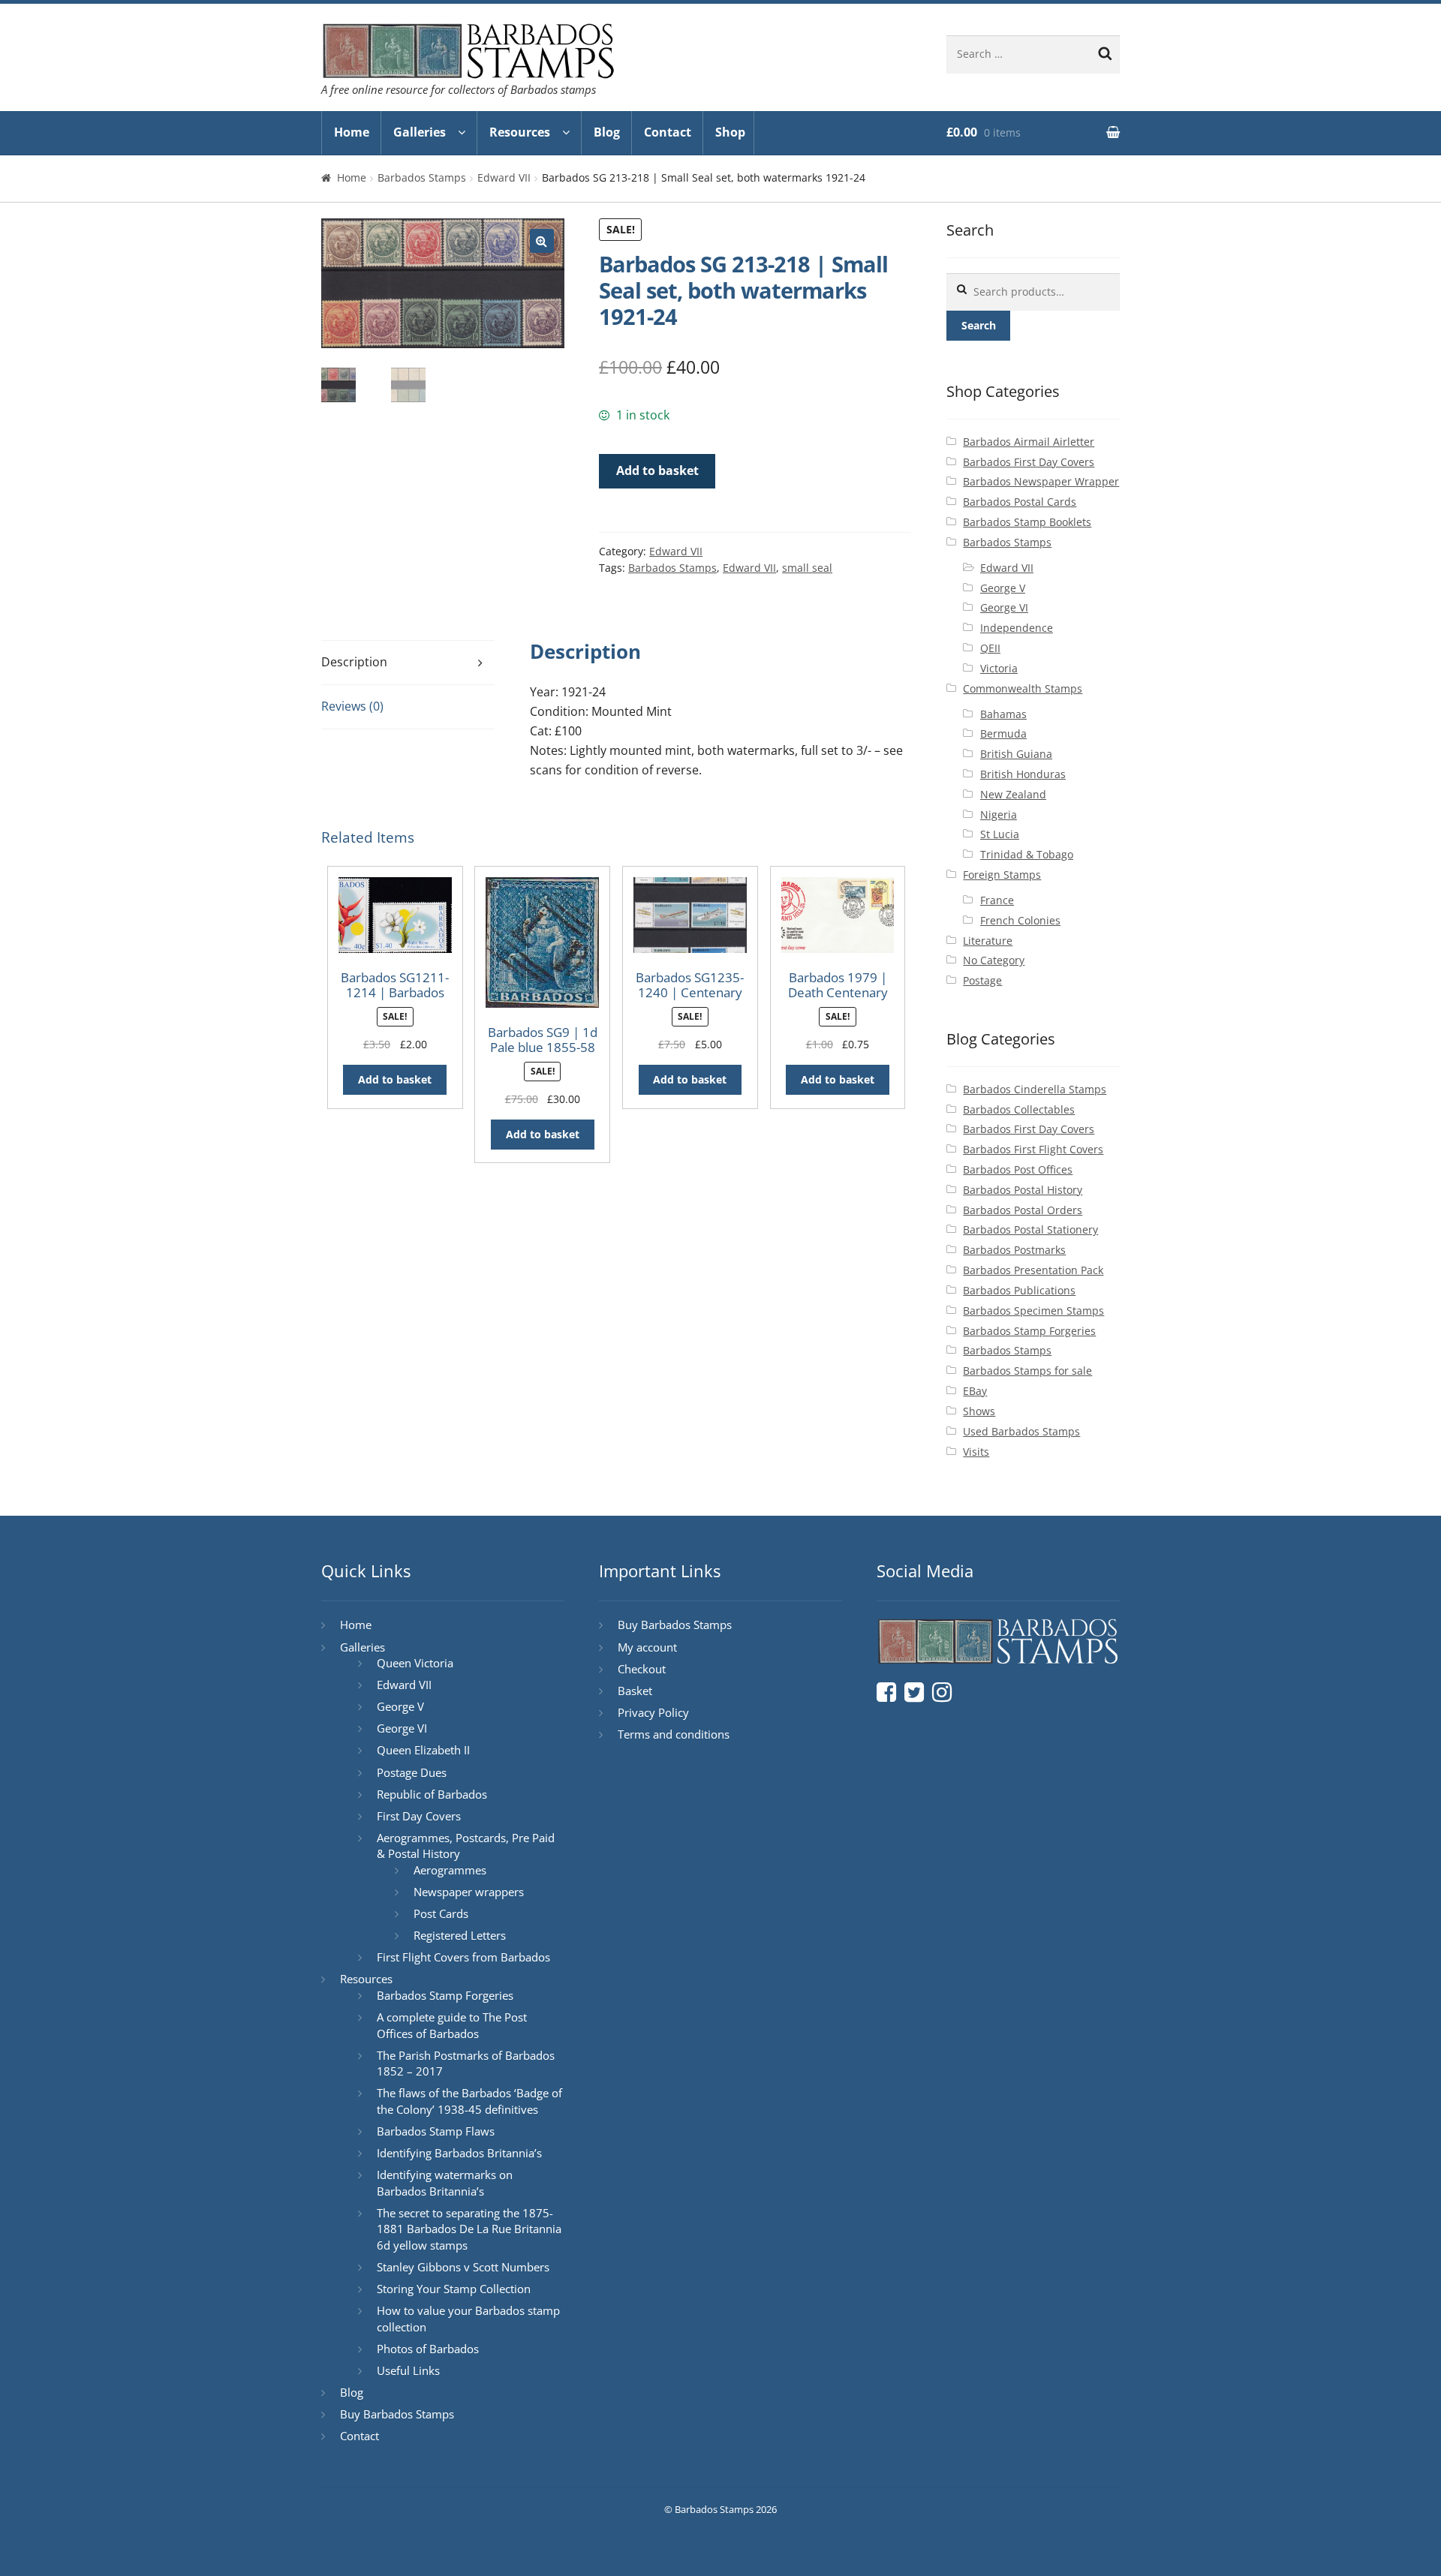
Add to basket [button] (395, 1079)
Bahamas (1003, 714)
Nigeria (999, 815)
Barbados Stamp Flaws (436, 2131)
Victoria (999, 668)
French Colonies (1020, 920)
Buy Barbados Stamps (397, 2414)
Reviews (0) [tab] (352, 706)
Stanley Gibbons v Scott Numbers (463, 2267)
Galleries (420, 132)
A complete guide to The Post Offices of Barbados (452, 2025)
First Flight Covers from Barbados (463, 1957)
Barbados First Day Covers (1029, 462)
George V (1003, 588)
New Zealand (1013, 794)
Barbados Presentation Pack (1033, 1270)
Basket (635, 1691)
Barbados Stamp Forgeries (1029, 1331)
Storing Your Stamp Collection (454, 2289)
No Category (994, 960)
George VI (1004, 607)
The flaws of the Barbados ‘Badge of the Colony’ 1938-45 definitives (469, 2101)
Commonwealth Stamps (1023, 688)
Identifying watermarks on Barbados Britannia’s (445, 2183)
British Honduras (1023, 774)
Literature (988, 941)
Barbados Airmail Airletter (1029, 442)
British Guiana (1016, 754)
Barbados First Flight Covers (1033, 1149)
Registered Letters (460, 1935)
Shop (730, 132)
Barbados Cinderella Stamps (1035, 1089)
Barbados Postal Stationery (1030, 1229)
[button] (542, 241)
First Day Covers (419, 1816)
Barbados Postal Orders (1023, 1210)
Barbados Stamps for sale (1027, 1371)
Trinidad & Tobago (1027, 854)
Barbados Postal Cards (1020, 502)
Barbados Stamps (422, 177)
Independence (1017, 628)
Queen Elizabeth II (423, 1750)
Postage (982, 980)
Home (352, 132)
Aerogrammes (450, 1870)
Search (979, 325)
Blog (607, 132)
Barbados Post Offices (1018, 1169)
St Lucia (1000, 834)
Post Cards (441, 1913)
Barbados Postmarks (1014, 1250)
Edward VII (504, 177)
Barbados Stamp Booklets (1027, 522)
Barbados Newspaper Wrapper (1041, 481)
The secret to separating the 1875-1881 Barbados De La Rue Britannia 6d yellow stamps (469, 2229)
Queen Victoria (415, 1663)
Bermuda (1003, 733)
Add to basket (657, 470)
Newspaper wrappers (469, 1892)
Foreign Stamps (1002, 875)
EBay (975, 1391)
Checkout (642, 1669)
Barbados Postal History (1023, 1190)
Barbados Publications (1019, 1290)
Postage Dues (412, 1772)
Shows (979, 1411)
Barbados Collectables (1019, 1109)
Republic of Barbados (432, 1794)
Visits (976, 1452)
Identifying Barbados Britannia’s (459, 2153)
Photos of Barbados (428, 2349)
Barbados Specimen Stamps (1033, 1311)
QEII (990, 648)
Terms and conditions (674, 1734)
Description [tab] (354, 662)
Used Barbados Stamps (1021, 1431)
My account (647, 1647)
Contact (668, 132)
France (997, 900)
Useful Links (408, 2370)
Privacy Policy (653, 1712)
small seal (807, 568)
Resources (520, 132)
